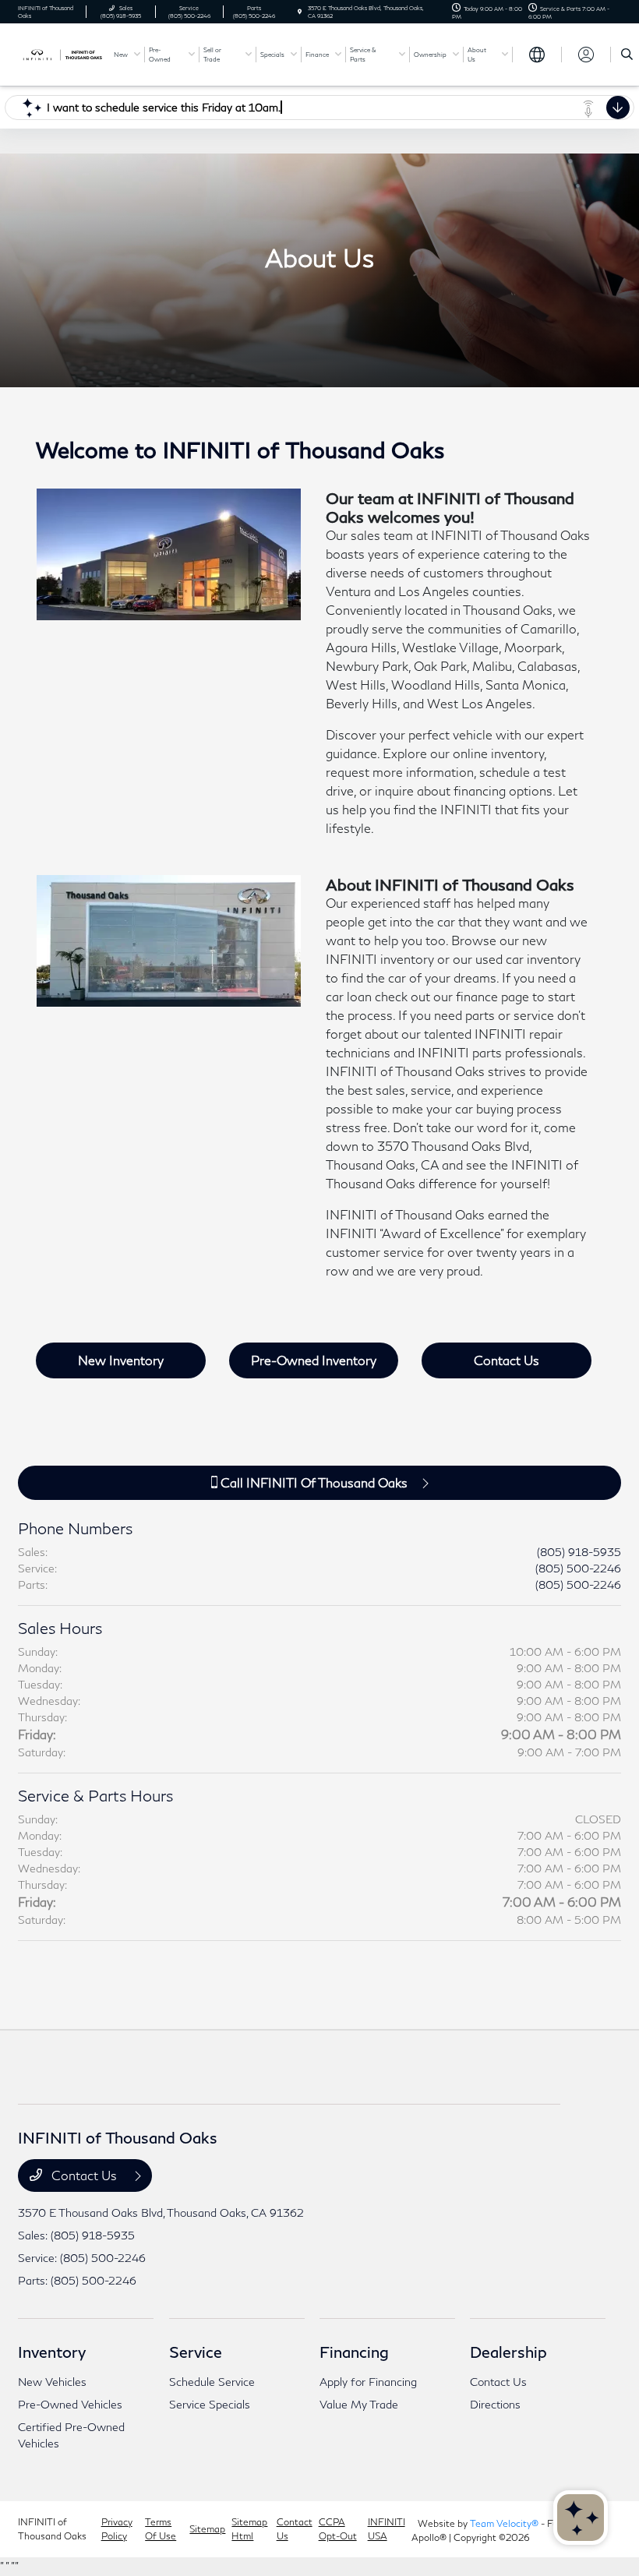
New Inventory (121, 1360)
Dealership (508, 2352)
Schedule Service (212, 2382)
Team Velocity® (504, 2523)
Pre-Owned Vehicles (70, 2404)
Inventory (52, 2352)
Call (312, 1482)
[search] (627, 55)
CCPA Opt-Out (338, 2529)
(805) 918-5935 (579, 1552)
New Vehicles (52, 2382)
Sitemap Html (249, 2529)
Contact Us (507, 1360)
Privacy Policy (117, 2529)
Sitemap (207, 2529)
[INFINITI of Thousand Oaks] (60, 53)
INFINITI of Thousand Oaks (52, 2529)
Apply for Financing (368, 2382)
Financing (354, 2352)
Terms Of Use (161, 2529)
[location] (300, 12)
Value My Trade (359, 2404)
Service (196, 2352)
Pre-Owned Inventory (314, 1360)
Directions (495, 2404)
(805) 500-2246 (578, 1568)
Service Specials (210, 2404)
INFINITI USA (387, 2529)
